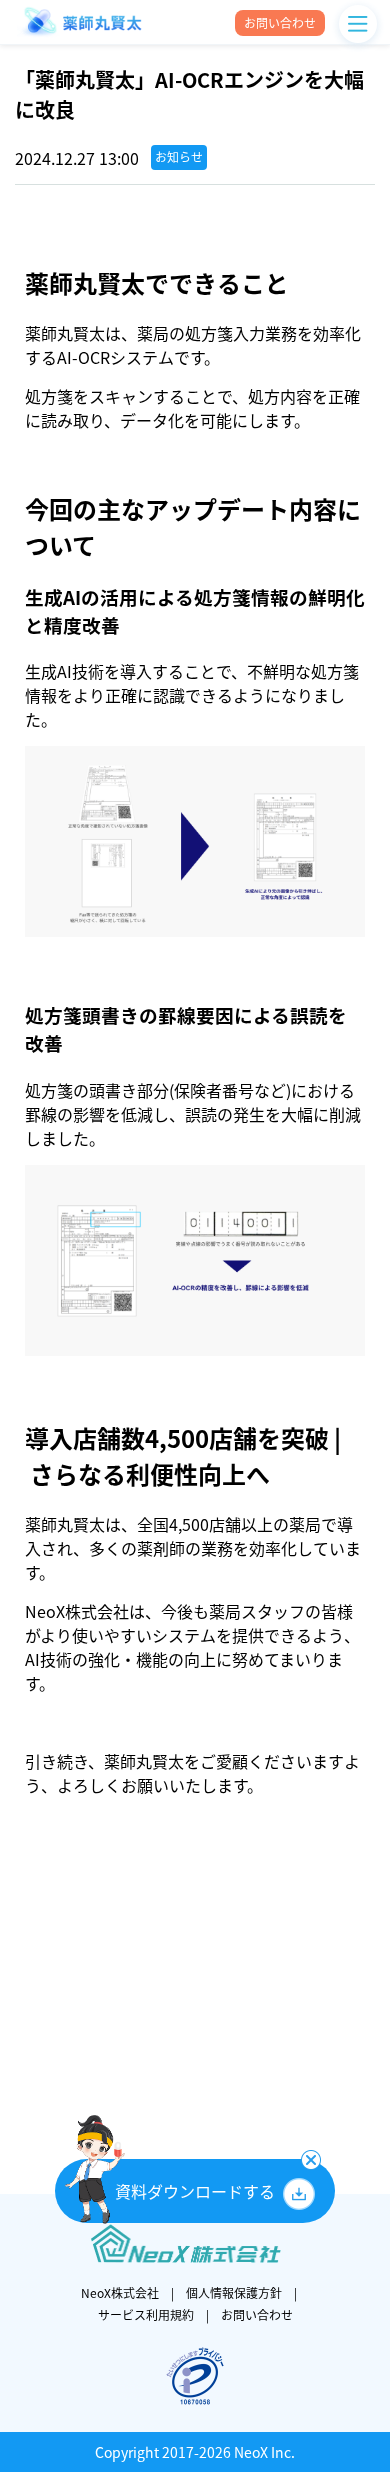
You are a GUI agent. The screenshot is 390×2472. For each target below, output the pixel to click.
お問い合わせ (257, 2315)
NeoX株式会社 (120, 2293)
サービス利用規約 (146, 2315)
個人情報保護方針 (234, 2293)
